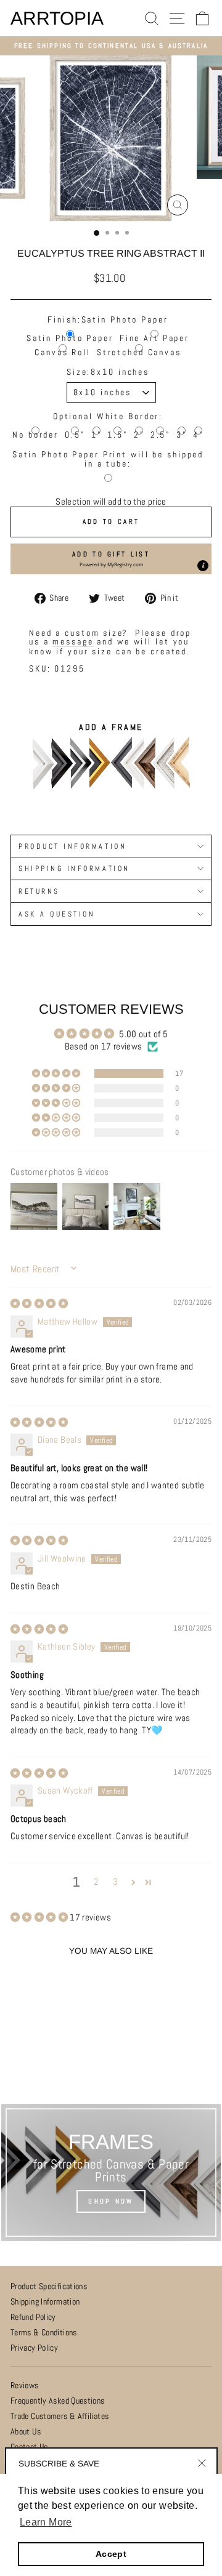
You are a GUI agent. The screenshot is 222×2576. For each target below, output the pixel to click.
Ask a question (57, 914)
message (73, 642)
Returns (39, 891)
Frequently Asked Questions (58, 2401)
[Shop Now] (111, 2173)
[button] (111, 559)
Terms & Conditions (44, 2333)
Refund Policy (33, 2317)
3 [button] (115, 1882)
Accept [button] (111, 2554)
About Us (26, 2432)
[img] (39, 1304)
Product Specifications (49, 2286)
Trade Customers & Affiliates (60, 2416)
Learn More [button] (46, 2522)
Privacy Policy (34, 2348)
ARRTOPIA (57, 18)
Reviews (25, 2385)
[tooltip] (203, 566)
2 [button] (96, 1882)
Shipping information (74, 868)
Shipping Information (45, 2302)
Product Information (72, 846)
